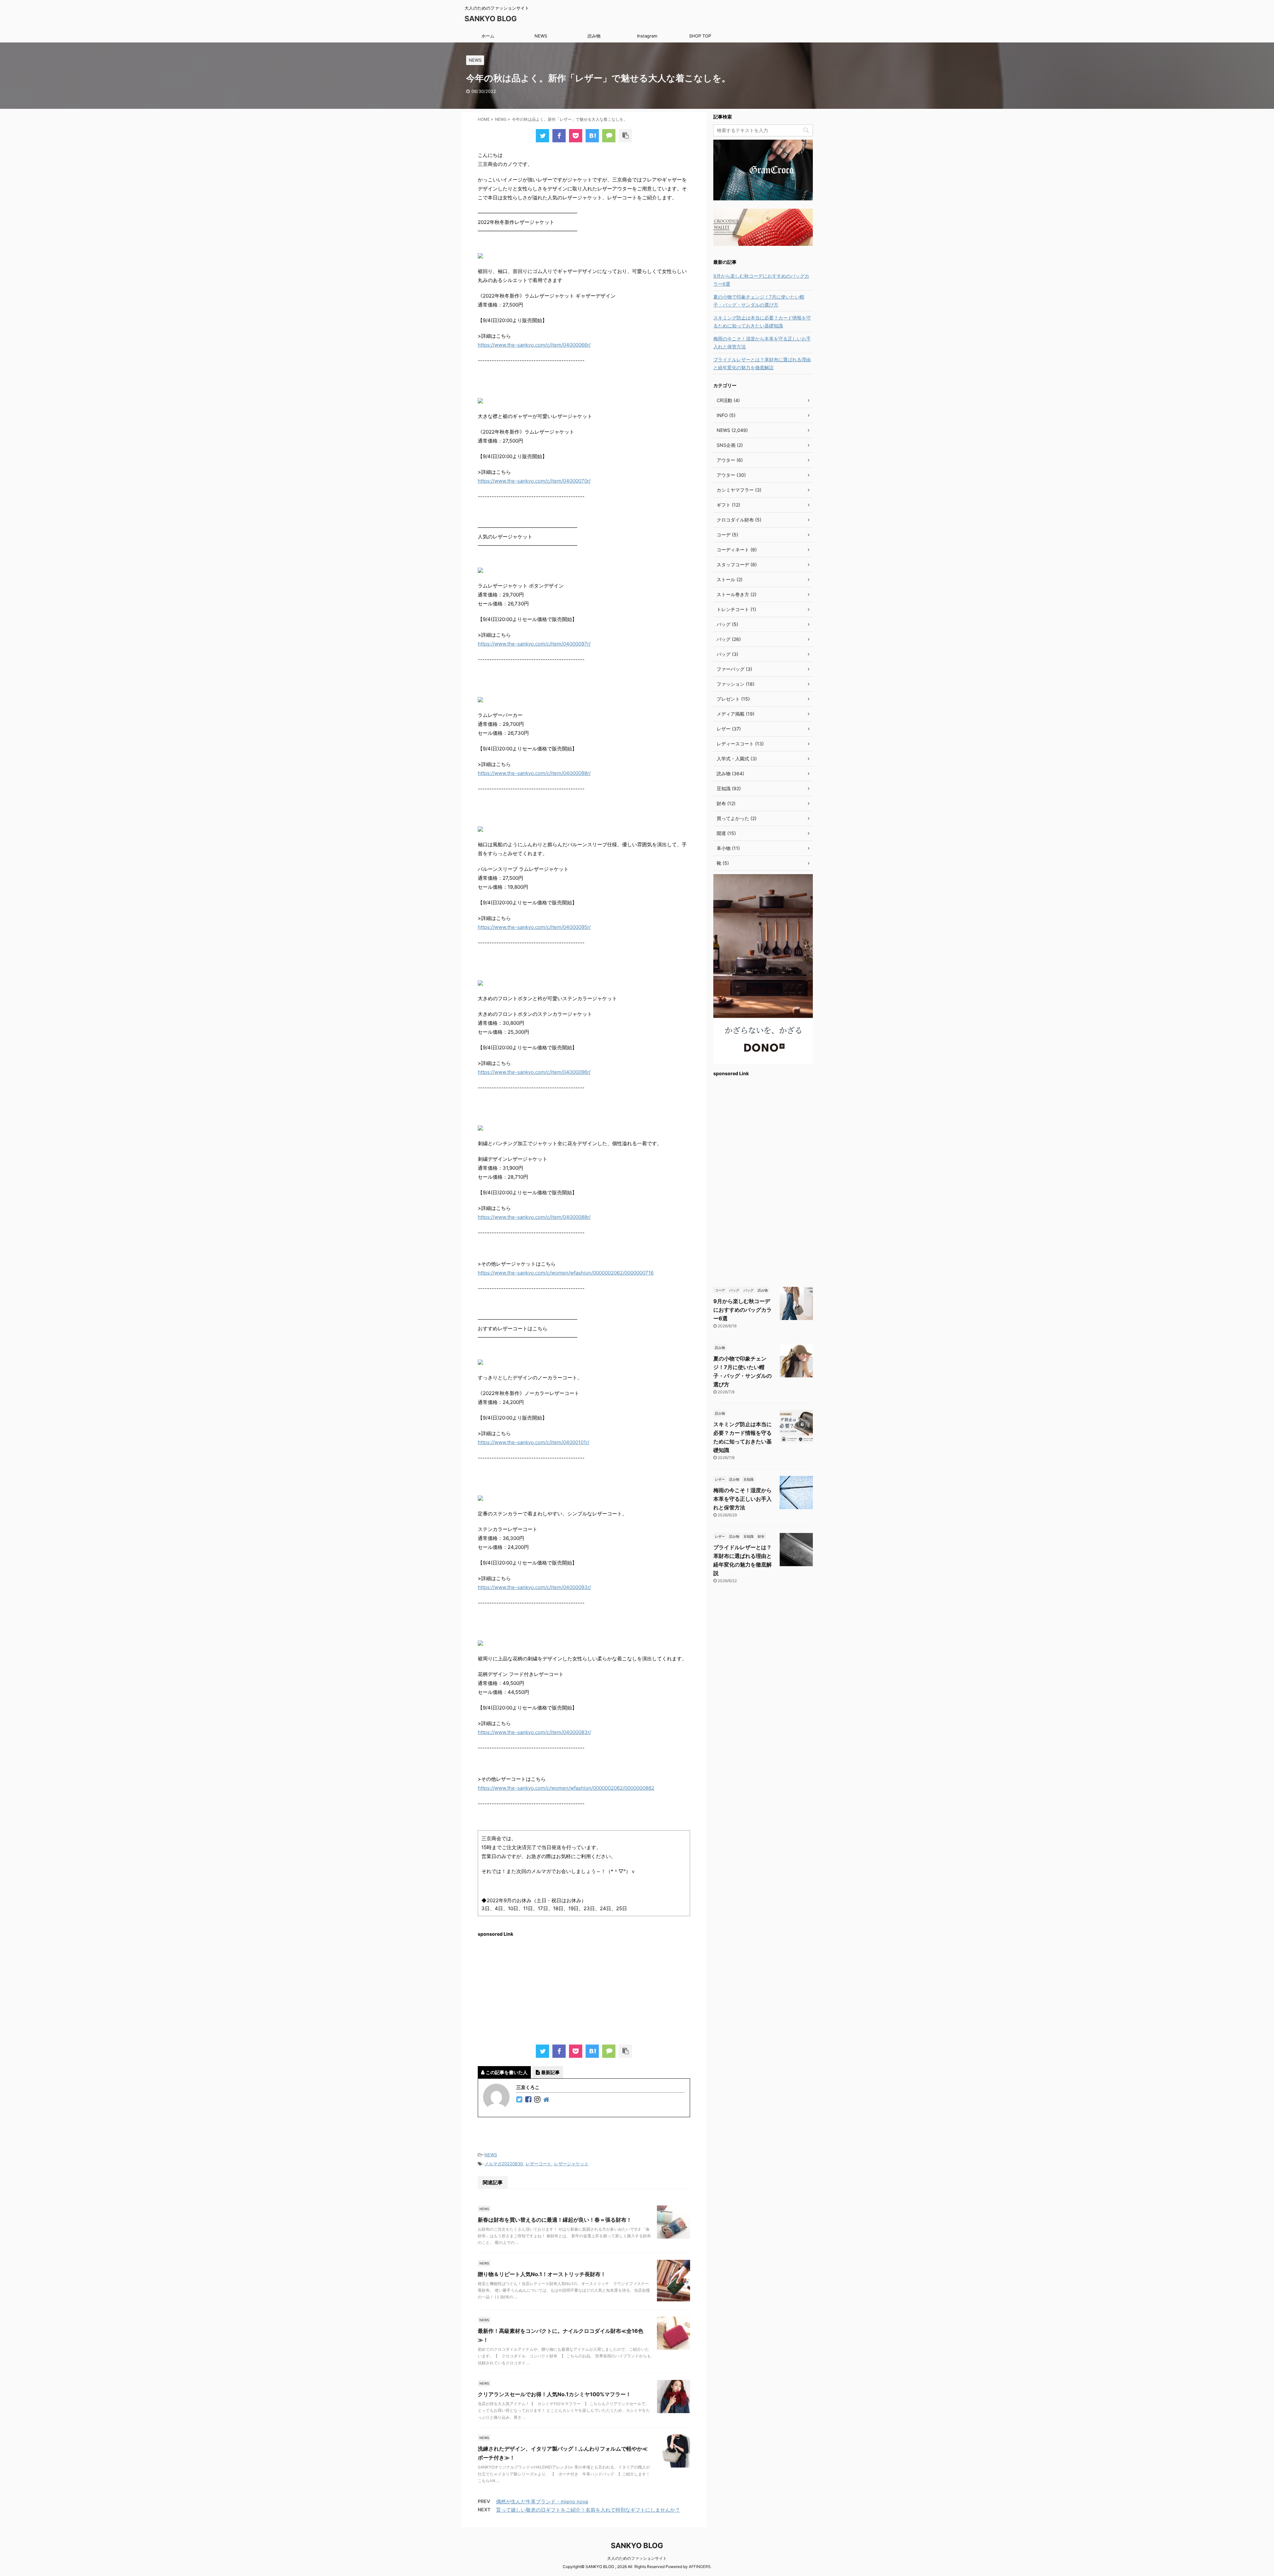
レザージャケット (571, 2164)
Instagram (647, 36)
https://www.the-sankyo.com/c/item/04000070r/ (534, 481)
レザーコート (538, 2164)
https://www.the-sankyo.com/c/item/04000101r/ (533, 1442)
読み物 (594, 36)
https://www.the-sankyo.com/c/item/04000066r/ (534, 345)
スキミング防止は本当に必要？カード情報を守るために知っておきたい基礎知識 (762, 322)
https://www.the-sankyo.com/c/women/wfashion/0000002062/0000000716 (566, 1273)
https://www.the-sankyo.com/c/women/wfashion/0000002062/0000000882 (566, 1788)
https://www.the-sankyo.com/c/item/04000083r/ (534, 1732)
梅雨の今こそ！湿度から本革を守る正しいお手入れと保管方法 (762, 343)
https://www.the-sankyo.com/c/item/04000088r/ (534, 1217)
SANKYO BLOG (491, 19)
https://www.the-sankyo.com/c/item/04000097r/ (534, 644)
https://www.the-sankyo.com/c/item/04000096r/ (534, 1072)
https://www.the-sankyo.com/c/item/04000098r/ (534, 773)
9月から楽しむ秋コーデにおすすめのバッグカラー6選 (761, 280)
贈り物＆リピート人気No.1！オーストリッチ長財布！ (542, 2274)
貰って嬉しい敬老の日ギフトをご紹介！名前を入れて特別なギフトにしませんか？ (588, 2510)
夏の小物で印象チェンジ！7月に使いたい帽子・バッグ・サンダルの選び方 (759, 301)
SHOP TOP (700, 36)
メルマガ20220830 (504, 2164)
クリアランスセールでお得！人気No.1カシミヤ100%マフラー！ (554, 2394)
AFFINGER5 (700, 2567)
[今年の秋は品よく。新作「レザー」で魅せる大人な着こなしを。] (592, 136)
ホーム (488, 36)
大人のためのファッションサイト (637, 2558)
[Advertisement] (584, 1988)
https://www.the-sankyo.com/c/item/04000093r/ (534, 1587)
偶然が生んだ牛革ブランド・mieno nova (542, 2502)
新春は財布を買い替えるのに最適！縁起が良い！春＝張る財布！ (555, 2220)
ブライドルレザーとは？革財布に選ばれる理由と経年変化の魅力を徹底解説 (762, 363)
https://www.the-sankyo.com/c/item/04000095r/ (534, 927)
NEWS (541, 36)
